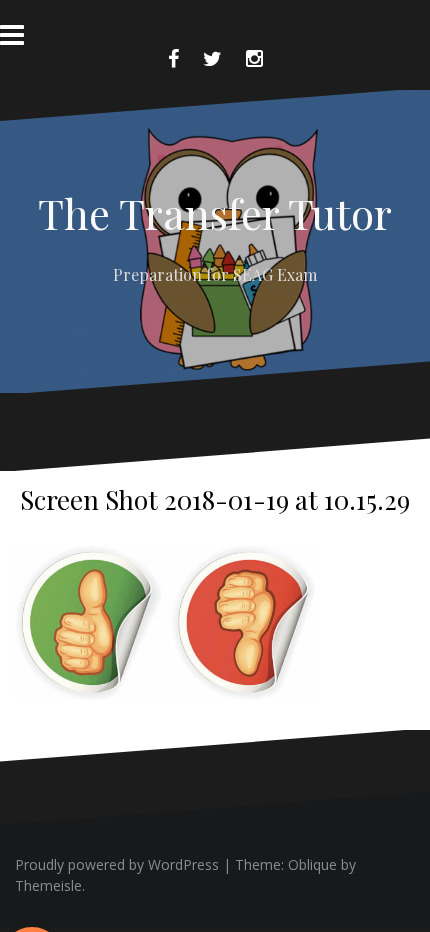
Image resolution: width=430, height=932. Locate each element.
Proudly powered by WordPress (117, 864)
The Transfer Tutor (215, 213)
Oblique (312, 864)
